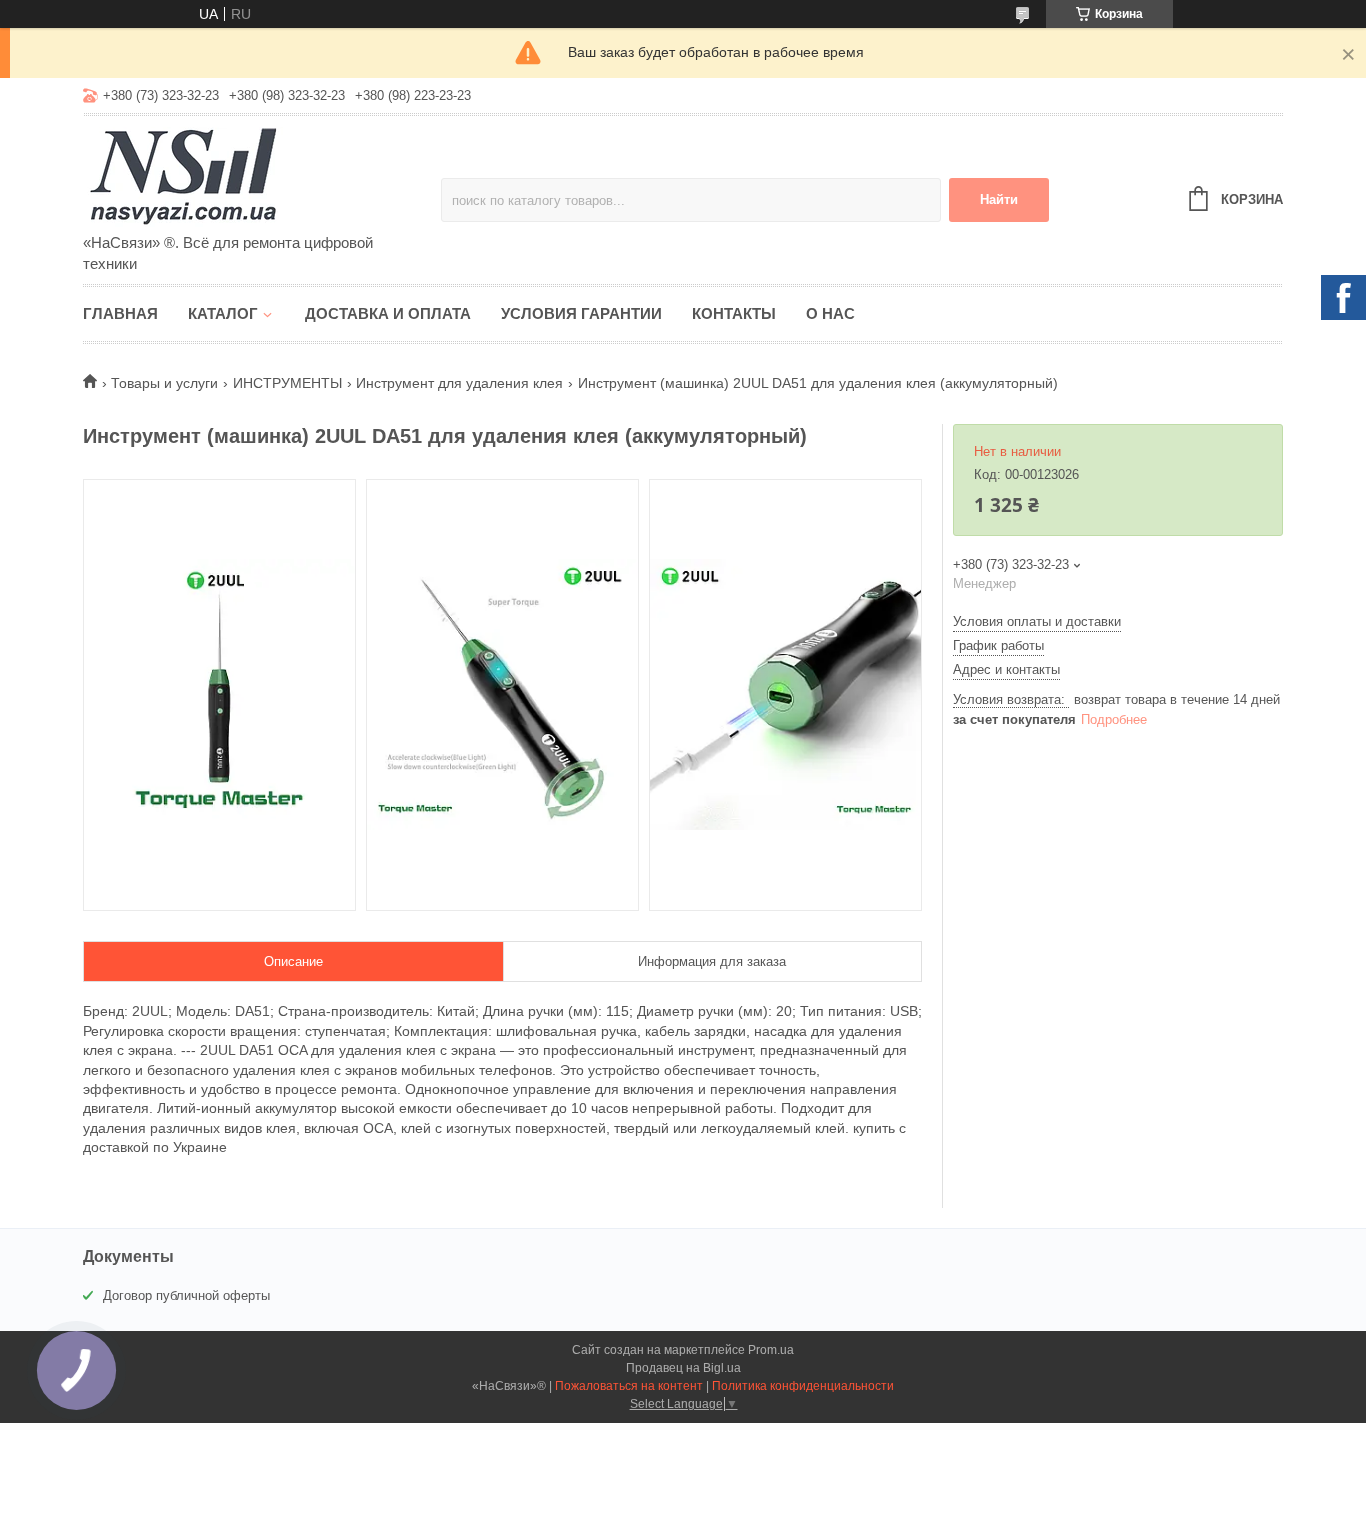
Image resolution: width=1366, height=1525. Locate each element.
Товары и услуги (164, 383)
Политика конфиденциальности (803, 1386)
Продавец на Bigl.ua (683, 1368)
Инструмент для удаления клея (459, 383)
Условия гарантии (581, 313)
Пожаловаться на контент (629, 1386)
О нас (830, 313)
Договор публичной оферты (186, 1295)
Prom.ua (771, 1350)
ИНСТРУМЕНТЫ (287, 383)
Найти (999, 199)
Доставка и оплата (388, 313)
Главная (120, 313)
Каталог (223, 313)
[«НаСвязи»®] (258, 176)
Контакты (734, 313)
